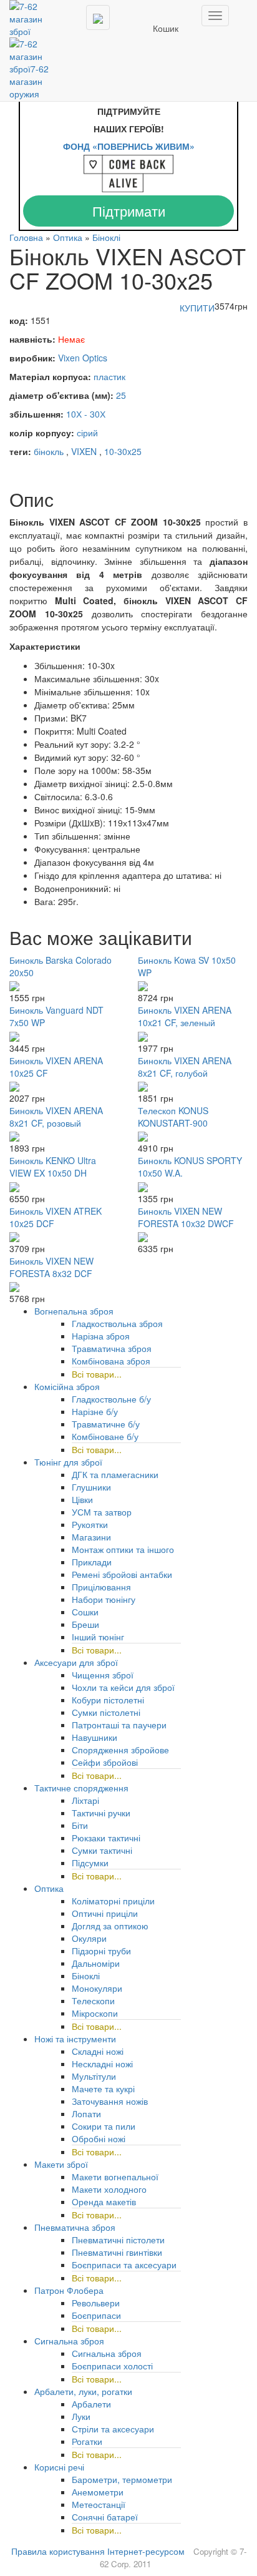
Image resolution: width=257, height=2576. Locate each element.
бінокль (49, 451)
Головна (26, 237)
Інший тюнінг (98, 1637)
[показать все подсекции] (206, 1923)
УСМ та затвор (102, 1512)
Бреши (85, 1624)
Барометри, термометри (122, 2479)
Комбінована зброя (111, 1361)
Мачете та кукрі (103, 2089)
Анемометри (98, 2492)
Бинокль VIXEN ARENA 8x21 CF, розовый (56, 1117)
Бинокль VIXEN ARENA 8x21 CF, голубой (185, 1067)
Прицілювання (101, 1587)
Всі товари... (97, 1374)
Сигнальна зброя (107, 2353)
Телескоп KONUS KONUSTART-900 (173, 1117)
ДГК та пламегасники (115, 1474)
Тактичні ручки (101, 1813)
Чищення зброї (103, 1675)
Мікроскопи (95, 2013)
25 (121, 395)
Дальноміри (96, 1963)
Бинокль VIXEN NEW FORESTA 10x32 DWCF (186, 1217)
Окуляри (89, 1938)
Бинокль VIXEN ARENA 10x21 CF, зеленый (185, 1016)
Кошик (166, 28)
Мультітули (94, 2076)
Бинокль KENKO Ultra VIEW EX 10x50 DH (53, 1167)
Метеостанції (99, 2504)
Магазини (91, 1537)
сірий (87, 433)
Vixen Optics (83, 358)
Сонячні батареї (105, 2517)
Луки (81, 2416)
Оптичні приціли (105, 1913)
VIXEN (84, 451)
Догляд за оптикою (110, 1926)
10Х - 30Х (86, 414)
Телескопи (93, 2001)
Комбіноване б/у (105, 1436)
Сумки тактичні (102, 1850)
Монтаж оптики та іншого (123, 1549)
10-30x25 (123, 451)
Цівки (82, 1499)
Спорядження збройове (120, 1750)
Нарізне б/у (95, 1411)
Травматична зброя (112, 1348)
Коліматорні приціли (113, 1901)
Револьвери (96, 2303)
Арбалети (91, 2404)
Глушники (91, 1487)
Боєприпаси (96, 2315)
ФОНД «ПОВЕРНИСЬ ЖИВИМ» (129, 146)
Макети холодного (109, 2189)
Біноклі (106, 237)
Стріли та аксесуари (113, 2429)
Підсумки (90, 1863)
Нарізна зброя (101, 1336)
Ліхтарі (85, 1800)
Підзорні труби (101, 1951)
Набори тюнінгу (104, 1599)
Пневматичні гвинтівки (117, 2252)
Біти (80, 1825)
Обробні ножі (99, 2138)
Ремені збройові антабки (122, 1574)
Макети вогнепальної (115, 2177)
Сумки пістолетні (106, 1712)
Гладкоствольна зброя (117, 1323)
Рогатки (87, 2441)
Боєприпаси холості (112, 2366)
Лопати (86, 2113)
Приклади (92, 1562)
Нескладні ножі (102, 2064)
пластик (109, 376)
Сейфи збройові (105, 1762)
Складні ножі (98, 2051)
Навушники (95, 1737)
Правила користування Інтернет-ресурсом (98, 2551)
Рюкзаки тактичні (106, 1838)
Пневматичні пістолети (118, 2240)
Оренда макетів (104, 2201)
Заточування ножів (110, 2101)
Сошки (85, 1612)
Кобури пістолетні (108, 1700)
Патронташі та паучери (119, 1725)
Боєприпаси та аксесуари (124, 2265)
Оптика (68, 237)
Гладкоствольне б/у (111, 1399)
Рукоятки (90, 1524)
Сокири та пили (104, 2126)
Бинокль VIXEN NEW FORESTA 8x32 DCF (51, 1267)
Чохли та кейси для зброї (123, 1687)
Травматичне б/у (106, 1424)
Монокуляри (97, 1988)
